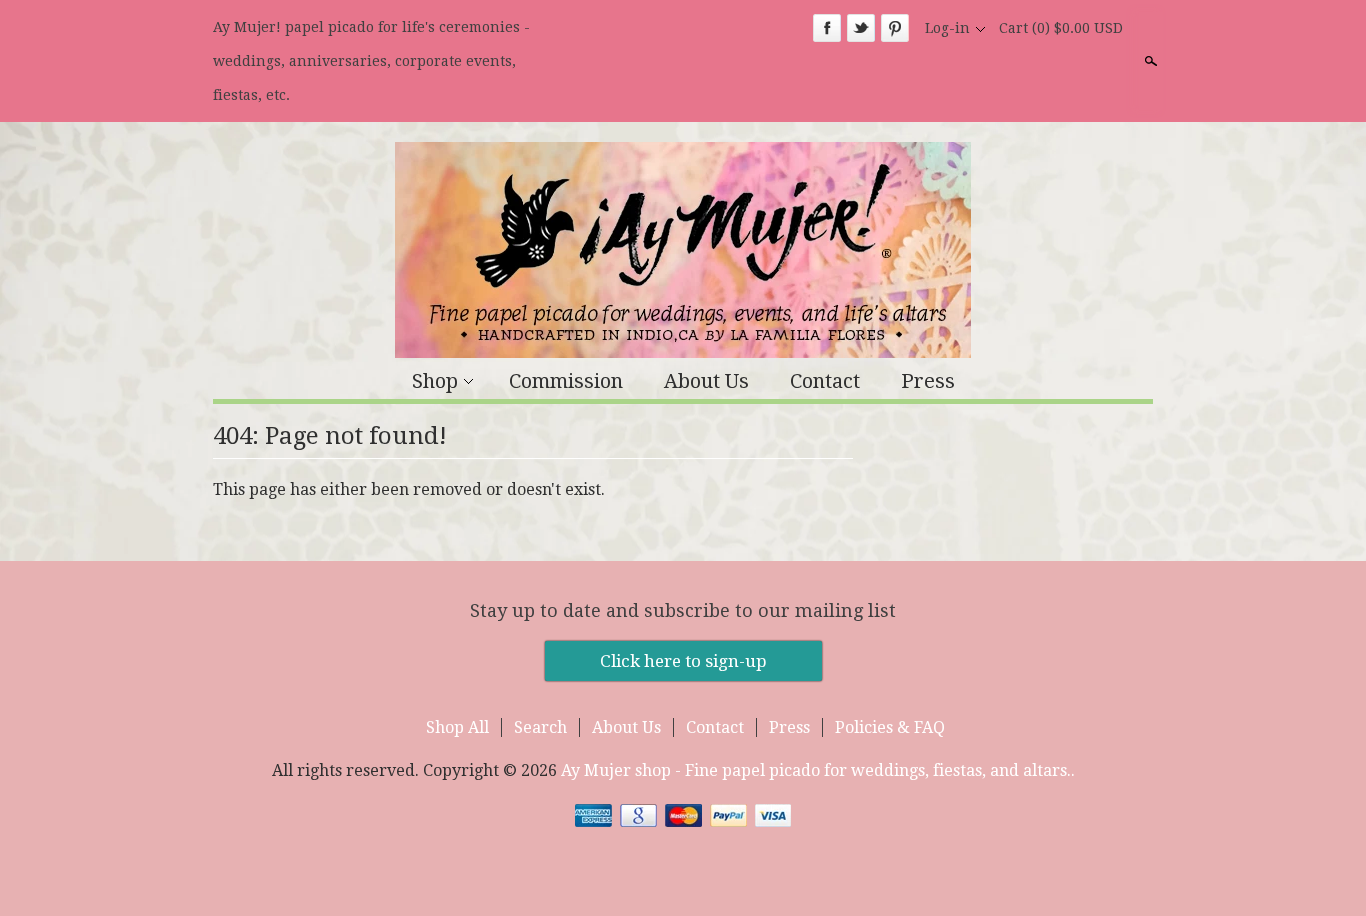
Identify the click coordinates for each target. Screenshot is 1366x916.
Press (928, 381)
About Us (706, 381)
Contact (825, 381)
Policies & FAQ (890, 727)
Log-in (947, 28)
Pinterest (895, 28)
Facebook (827, 28)
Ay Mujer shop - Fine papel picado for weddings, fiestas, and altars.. (818, 770)
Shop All (457, 727)
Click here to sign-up (683, 661)
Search (1149, 61)
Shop (435, 381)
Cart (1061, 28)
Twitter (861, 28)
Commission (566, 381)
